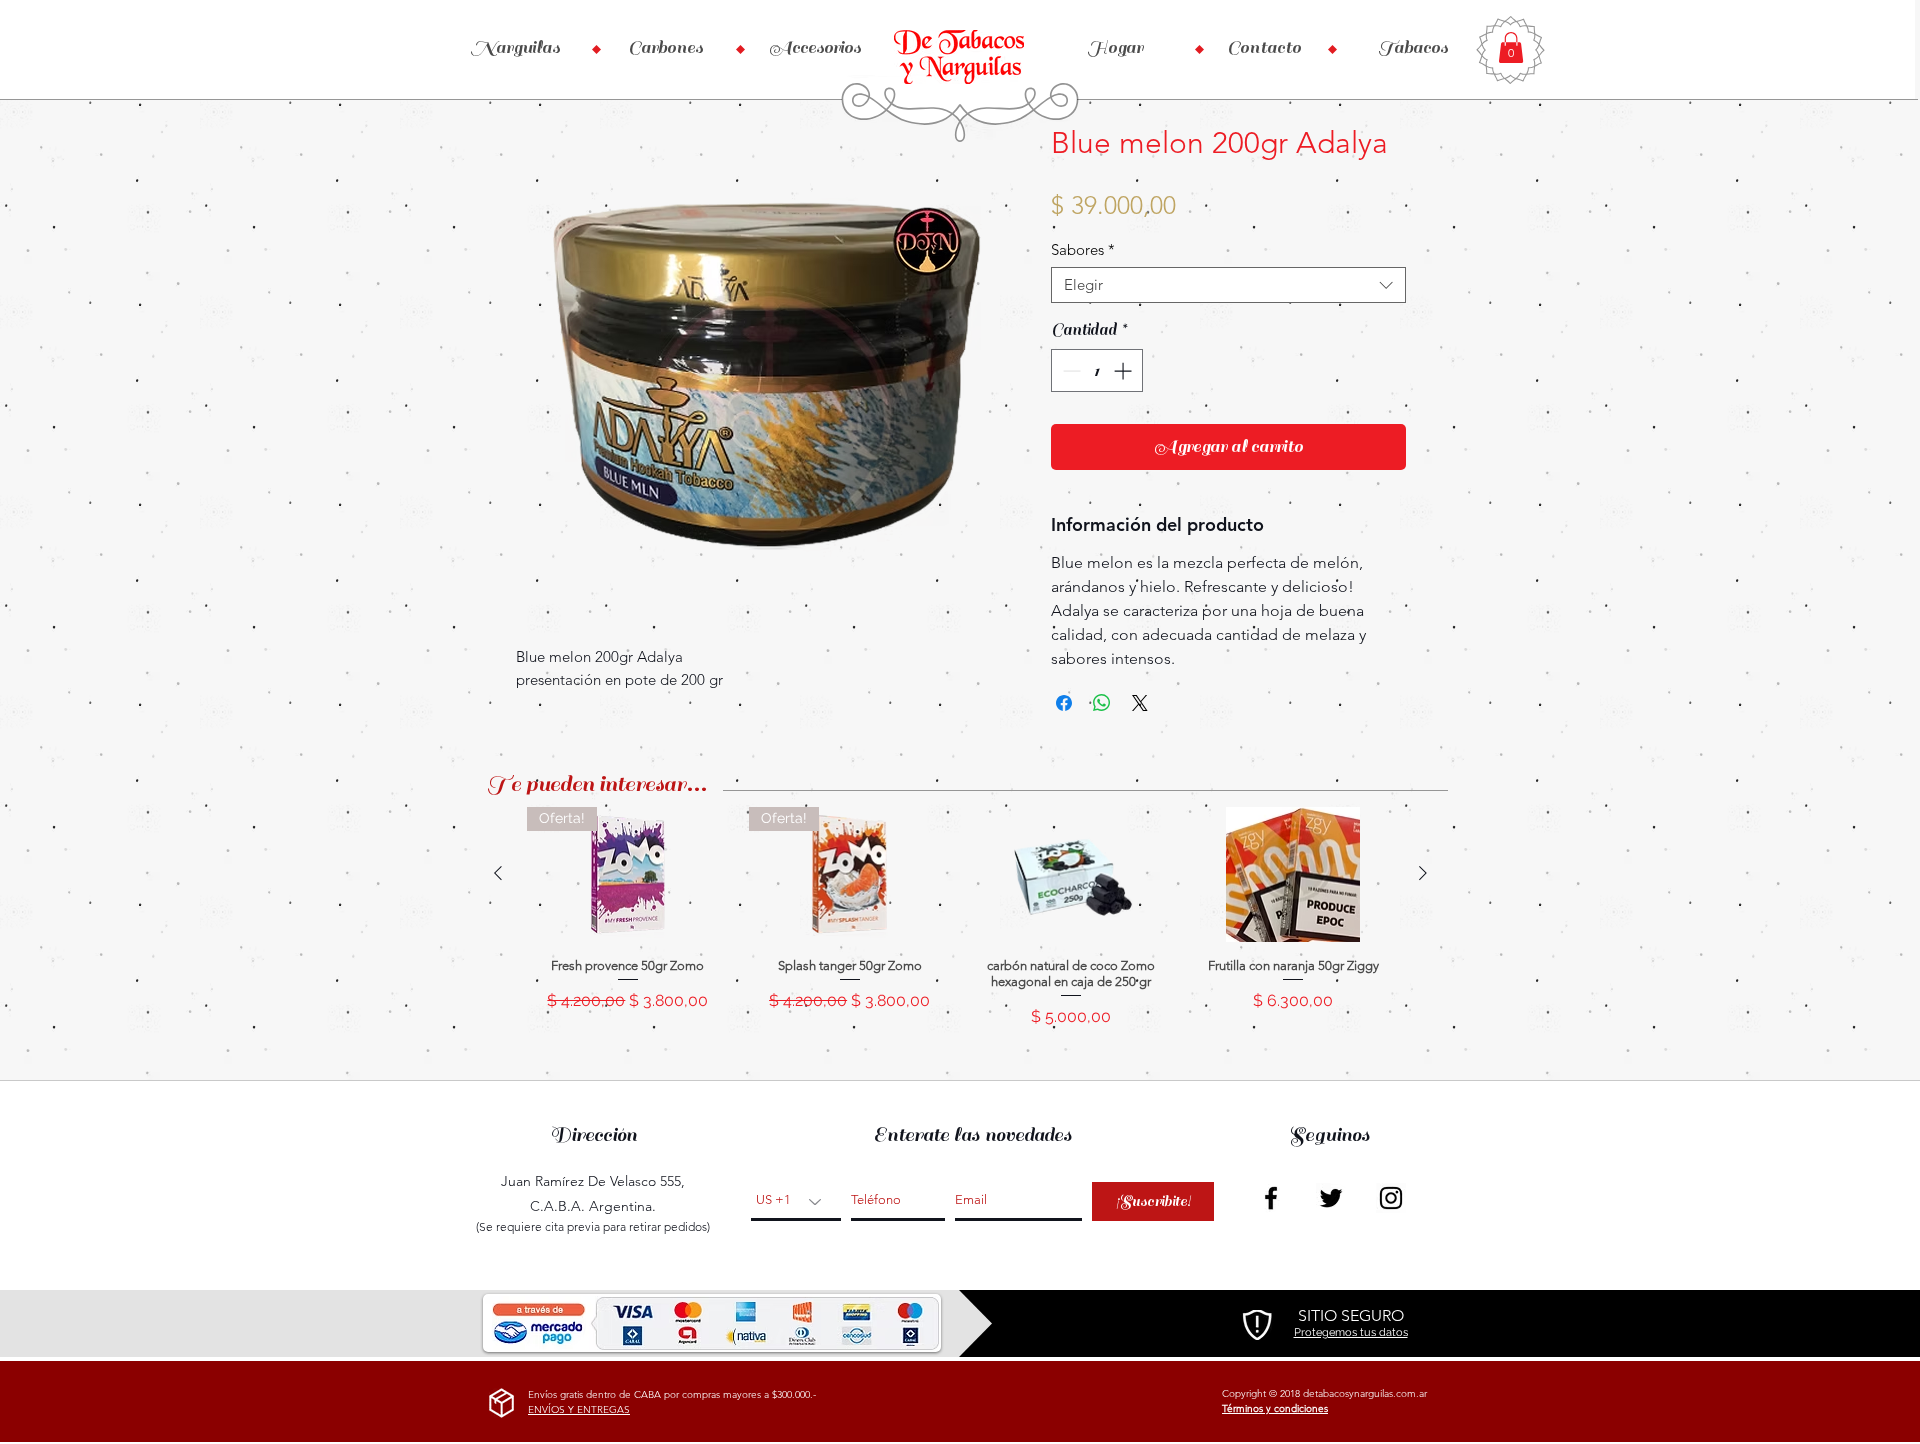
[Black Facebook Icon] (1271, 1198)
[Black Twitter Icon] (1331, 1198)
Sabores (1083, 250)
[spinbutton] (1097, 370)
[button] (1511, 47)
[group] (960, 926)
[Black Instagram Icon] (1391, 1198)
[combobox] (1228, 285)
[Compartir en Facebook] (1064, 703)
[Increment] (1124, 370)
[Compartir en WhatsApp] (1102, 703)
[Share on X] (1140, 703)
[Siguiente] (1423, 873)
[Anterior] (498, 873)
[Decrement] (1069, 370)
